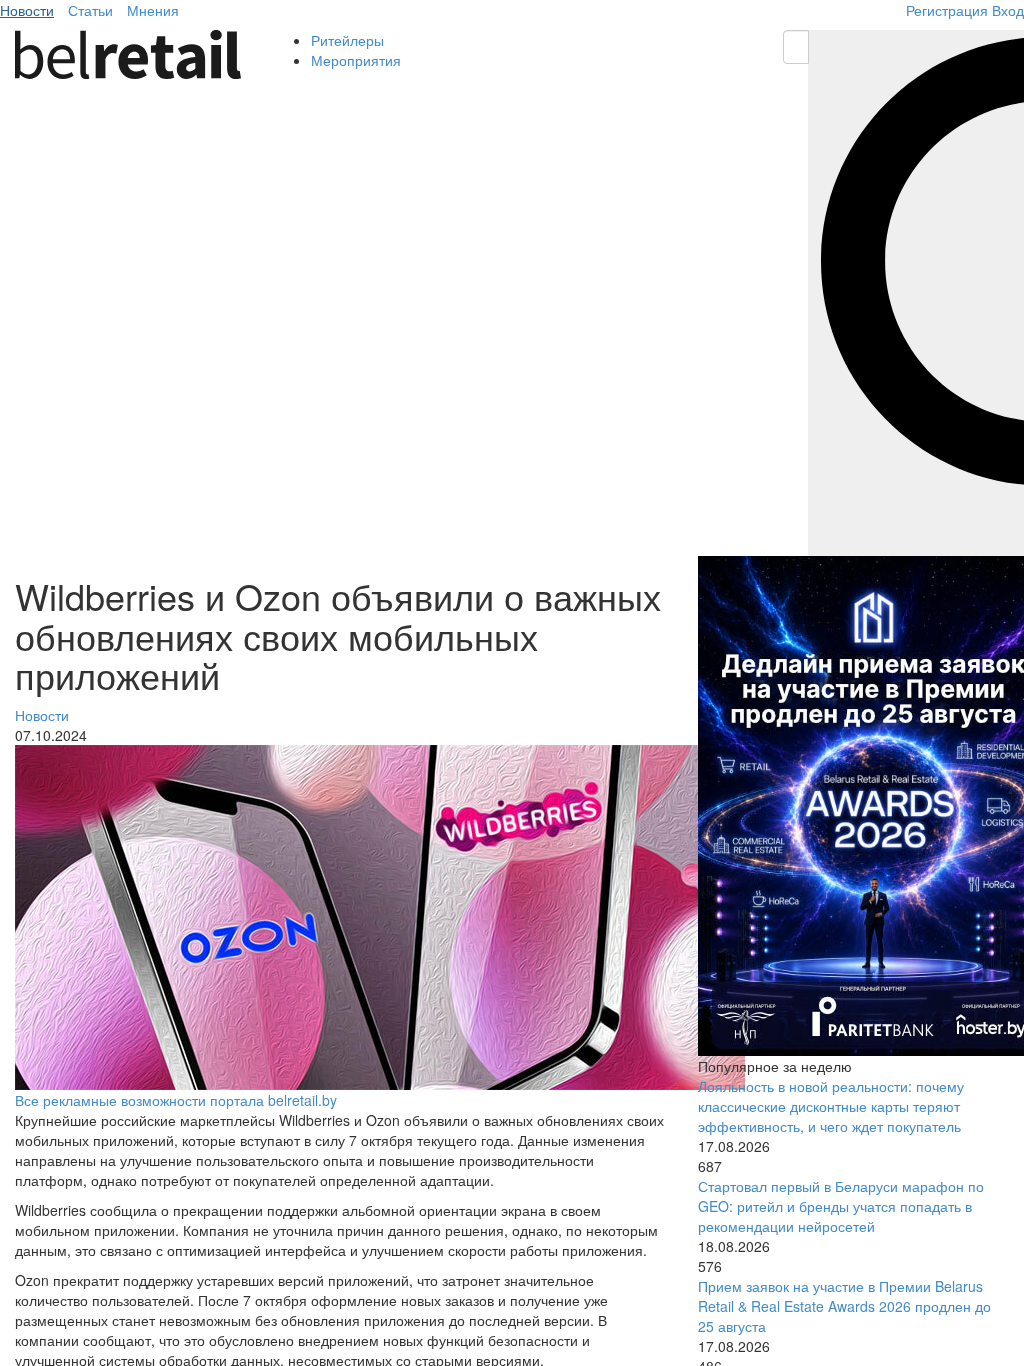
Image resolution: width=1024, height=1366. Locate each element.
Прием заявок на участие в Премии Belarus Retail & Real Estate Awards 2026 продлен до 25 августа (844, 1306)
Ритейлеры (347, 40)
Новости (27, 10)
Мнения (153, 10)
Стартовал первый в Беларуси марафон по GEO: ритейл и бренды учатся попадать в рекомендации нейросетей (841, 1206)
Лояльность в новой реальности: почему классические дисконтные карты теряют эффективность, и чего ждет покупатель (831, 1106)
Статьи (90, 10)
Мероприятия (356, 60)
